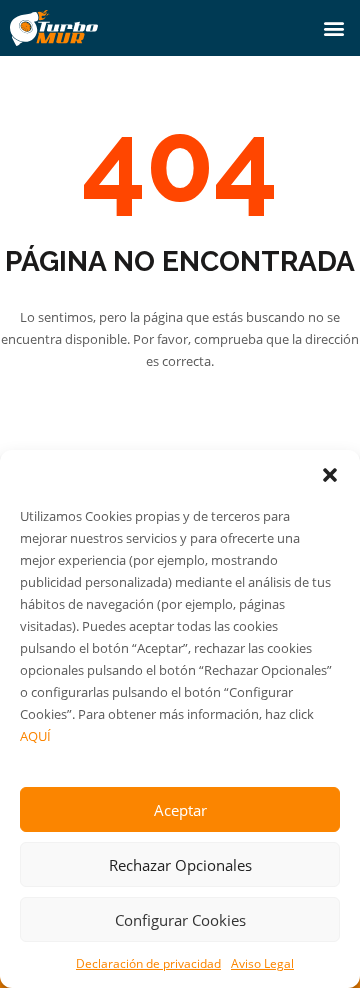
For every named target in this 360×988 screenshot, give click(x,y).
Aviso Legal (262, 963)
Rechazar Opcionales (180, 865)
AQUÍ (35, 736)
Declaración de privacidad (148, 963)
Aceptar (180, 810)
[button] (330, 475)
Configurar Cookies (180, 920)
